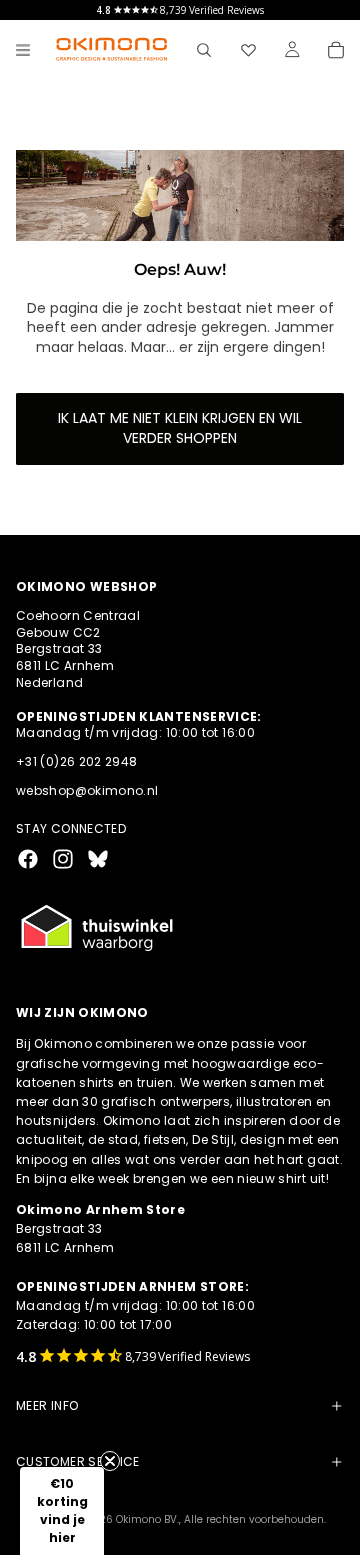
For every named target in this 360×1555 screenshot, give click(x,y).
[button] (62, 1511)
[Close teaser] (110, 1461)
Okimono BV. (147, 1519)
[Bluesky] (98, 859)
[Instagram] (63, 859)
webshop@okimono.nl (87, 790)
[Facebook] (28, 859)
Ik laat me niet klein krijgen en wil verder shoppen (180, 428)
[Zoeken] (204, 50)
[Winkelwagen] (336, 50)
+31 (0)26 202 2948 (76, 761)
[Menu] (23, 50)
